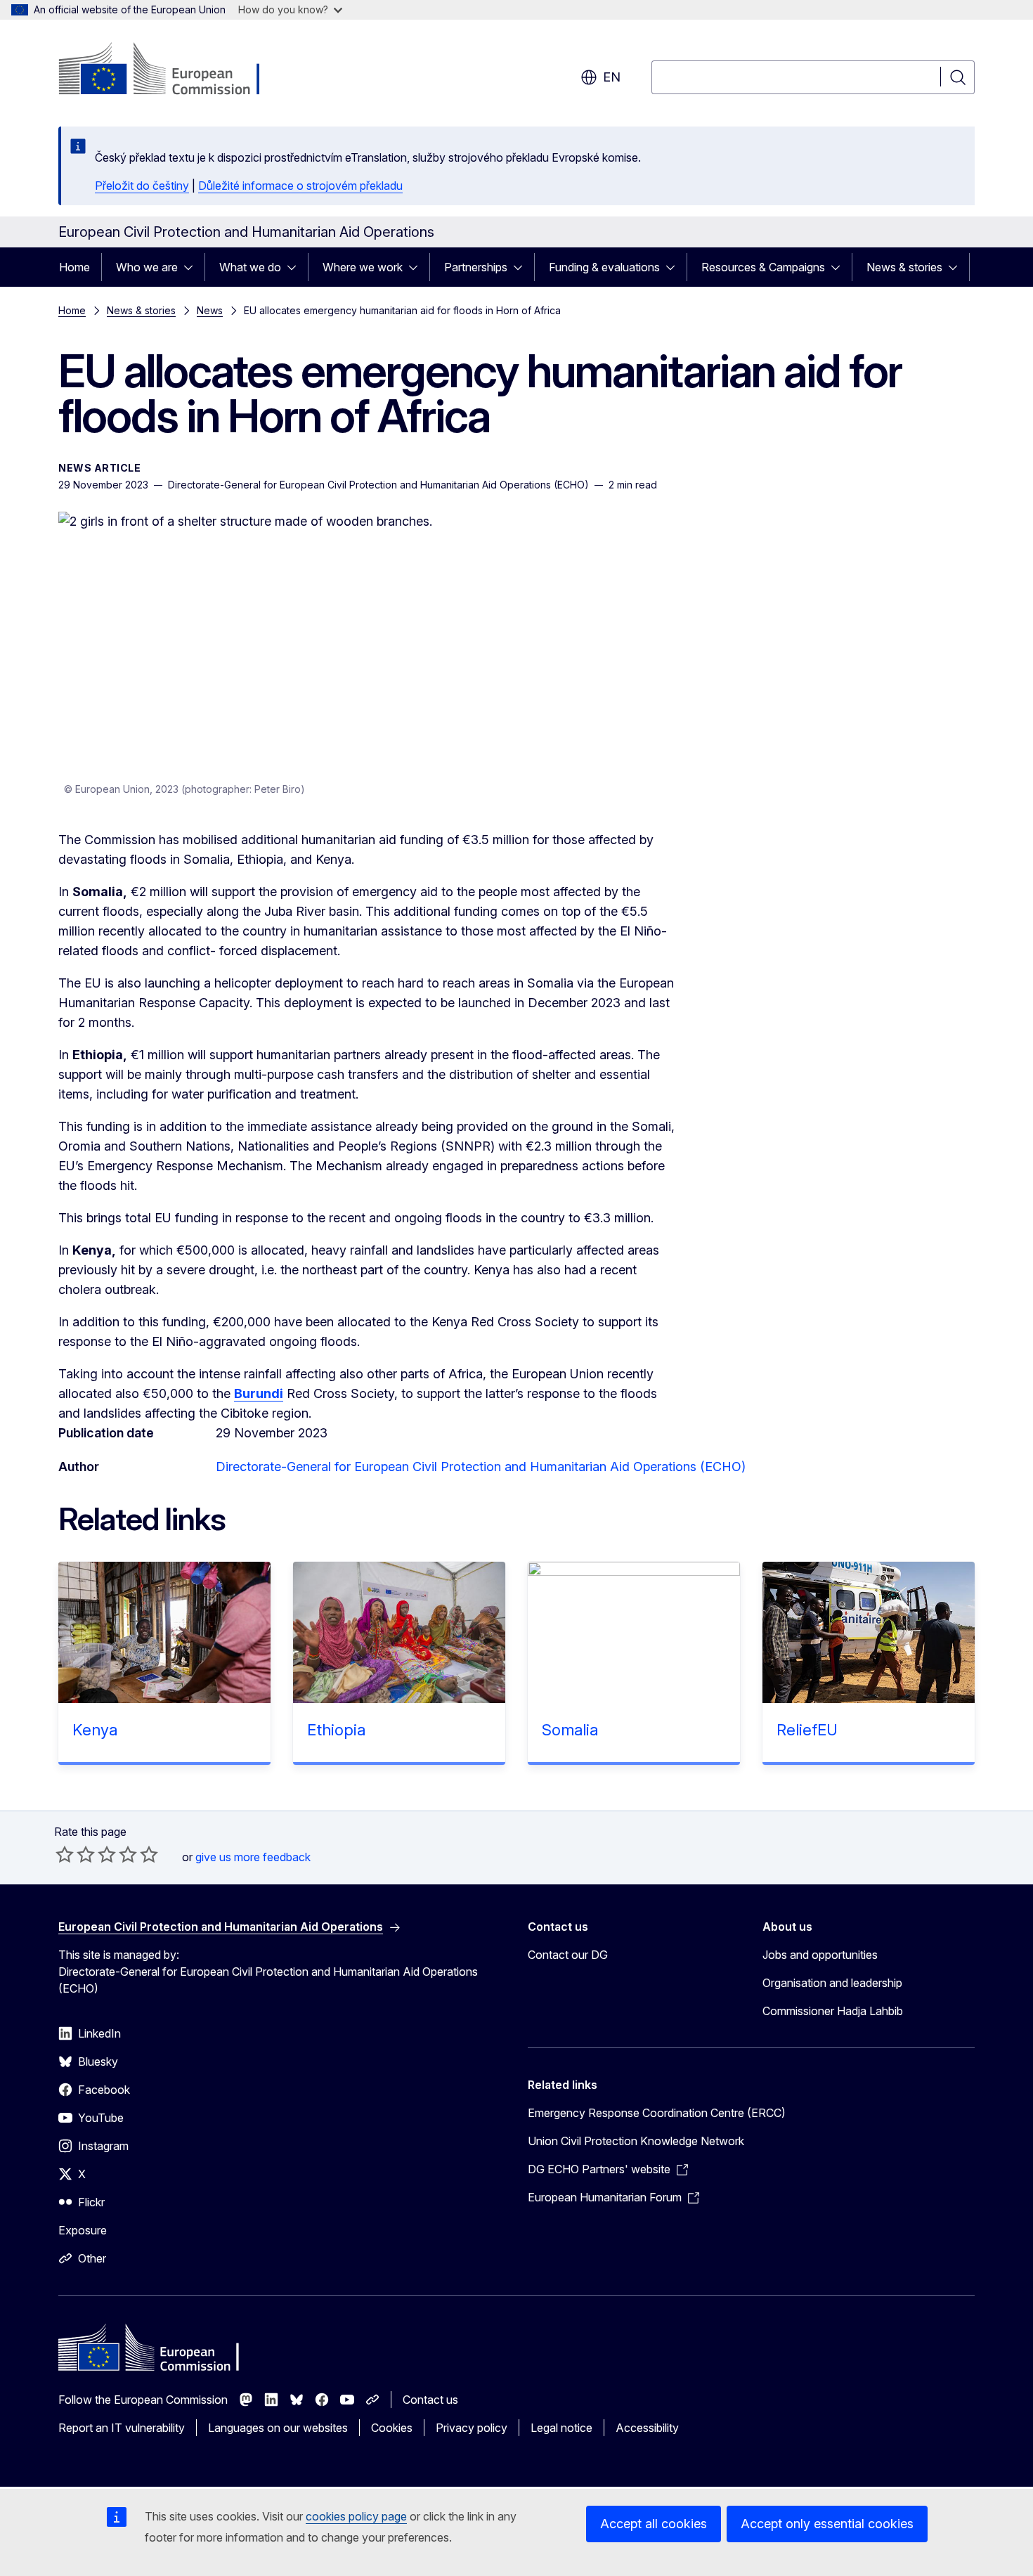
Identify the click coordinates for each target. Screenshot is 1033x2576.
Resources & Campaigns (763, 267)
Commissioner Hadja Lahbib (833, 2011)
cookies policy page (356, 2516)
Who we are (147, 267)
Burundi (259, 1393)
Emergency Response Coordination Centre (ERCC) (657, 2113)
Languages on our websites (278, 2428)
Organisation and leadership (832, 1983)
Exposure (83, 2230)
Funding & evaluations (604, 267)
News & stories (904, 267)
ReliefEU (807, 1730)
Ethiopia (336, 1730)
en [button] (612, 77)
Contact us (430, 2400)
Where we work (363, 267)
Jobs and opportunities (820, 1955)
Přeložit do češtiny (142, 186)
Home (74, 267)
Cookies (392, 2428)
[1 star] (65, 1854)
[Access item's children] (193, 267)
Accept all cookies (654, 2524)
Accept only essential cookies (827, 2524)
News (210, 310)
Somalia (570, 1730)
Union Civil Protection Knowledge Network (636, 2141)
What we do (250, 267)
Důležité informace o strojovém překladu (300, 186)
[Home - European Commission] (172, 70)
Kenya (95, 1730)
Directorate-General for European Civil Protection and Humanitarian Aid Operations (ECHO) (481, 1467)
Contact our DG (568, 1955)
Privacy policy (472, 2428)
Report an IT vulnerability (122, 2428)
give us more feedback (253, 1857)
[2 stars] (75, 1854)
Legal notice (561, 2428)
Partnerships (476, 267)
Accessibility (647, 2428)
